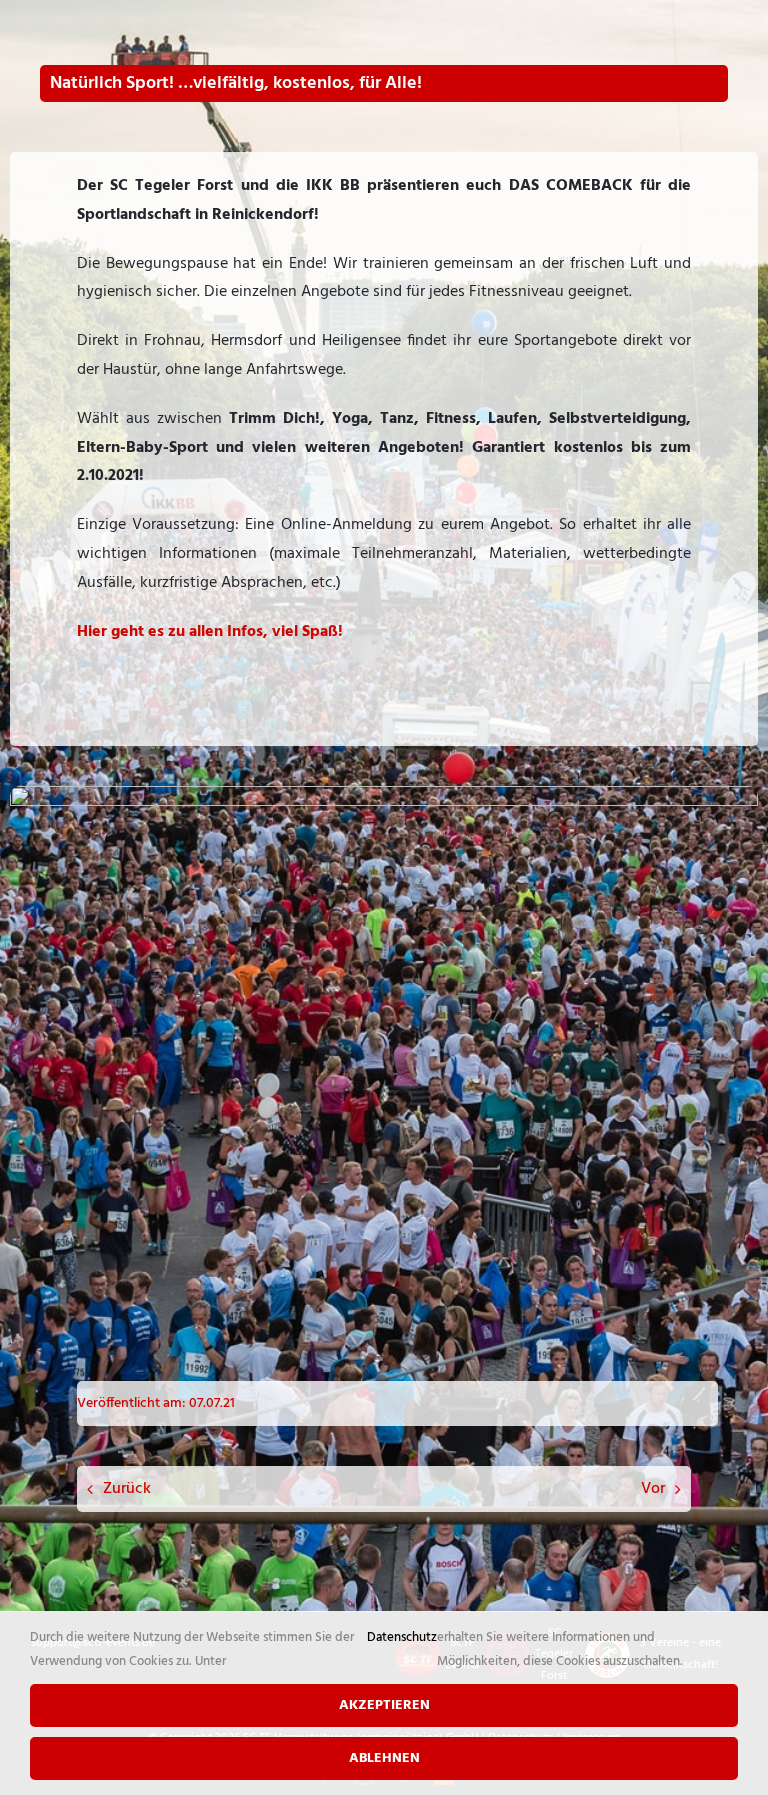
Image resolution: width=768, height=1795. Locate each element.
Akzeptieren (384, 1705)
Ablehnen (384, 1758)
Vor (653, 1489)
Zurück (127, 1489)
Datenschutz (402, 1637)
